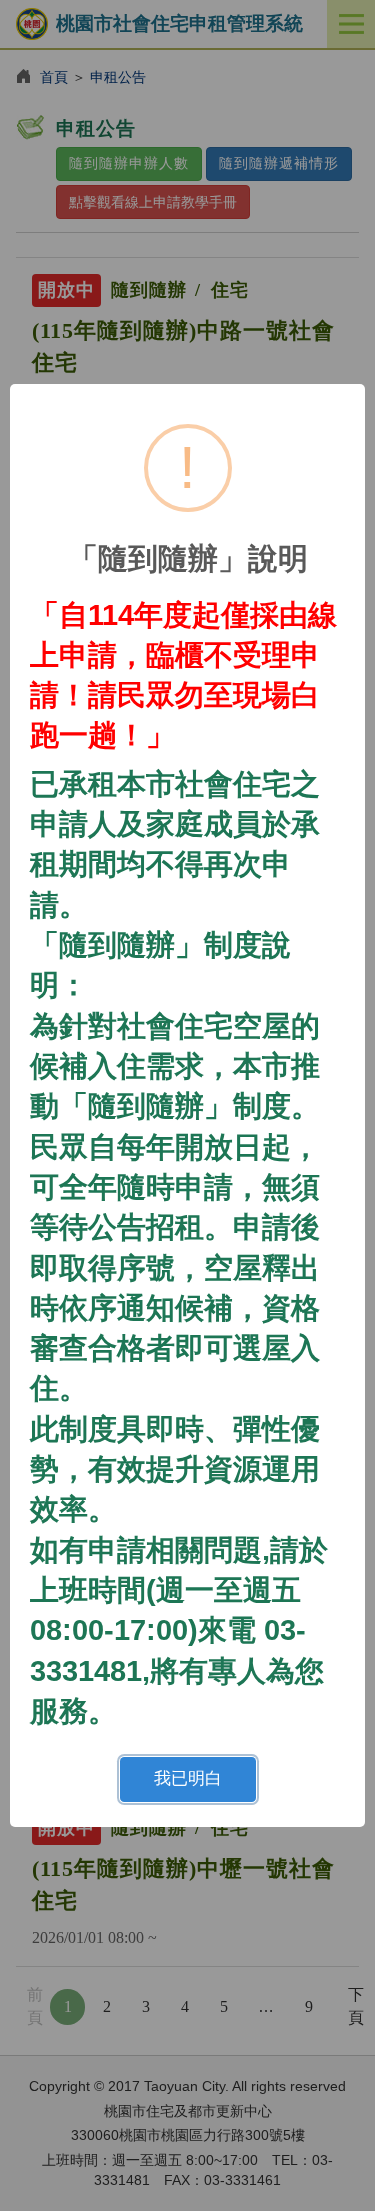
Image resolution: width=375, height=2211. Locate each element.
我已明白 (188, 1778)
